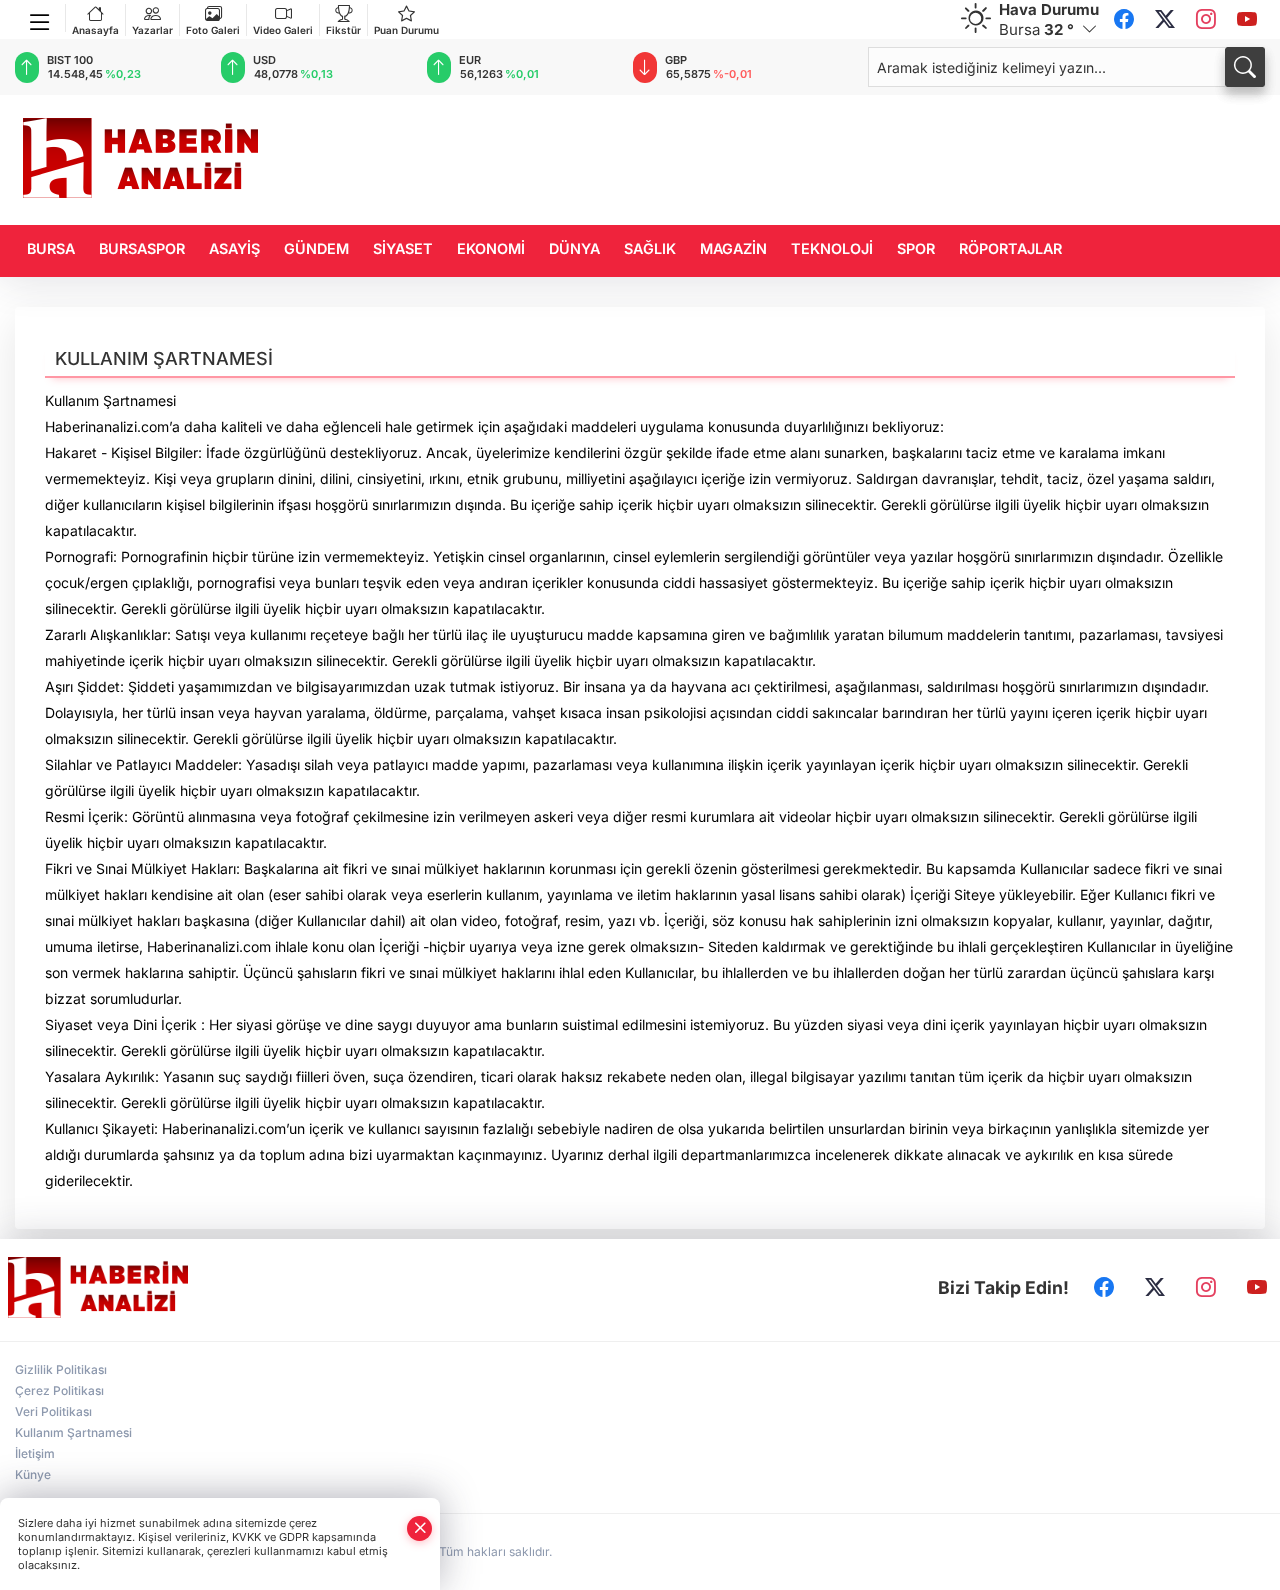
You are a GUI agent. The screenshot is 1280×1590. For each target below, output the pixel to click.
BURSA (51, 248)
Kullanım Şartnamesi (73, 1432)
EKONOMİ (491, 248)
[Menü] (40, 18)
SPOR (916, 248)
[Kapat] (420, 1528)
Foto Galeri (213, 30)
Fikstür (343, 30)
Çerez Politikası (59, 1390)
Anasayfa (95, 30)
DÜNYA (574, 248)
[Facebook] (1124, 20)
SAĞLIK (650, 248)
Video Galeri (283, 30)
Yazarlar (152, 30)
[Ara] (1245, 67)
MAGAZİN (733, 248)
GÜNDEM (316, 248)
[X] (1165, 20)
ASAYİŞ (234, 248)
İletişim (35, 1453)
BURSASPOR (142, 248)
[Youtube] (1247, 20)
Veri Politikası (53, 1411)
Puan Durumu (406, 30)
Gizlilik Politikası (61, 1369)
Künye (33, 1474)
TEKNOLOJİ (832, 248)
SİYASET (403, 248)
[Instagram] (1206, 20)
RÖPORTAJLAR (1010, 248)
